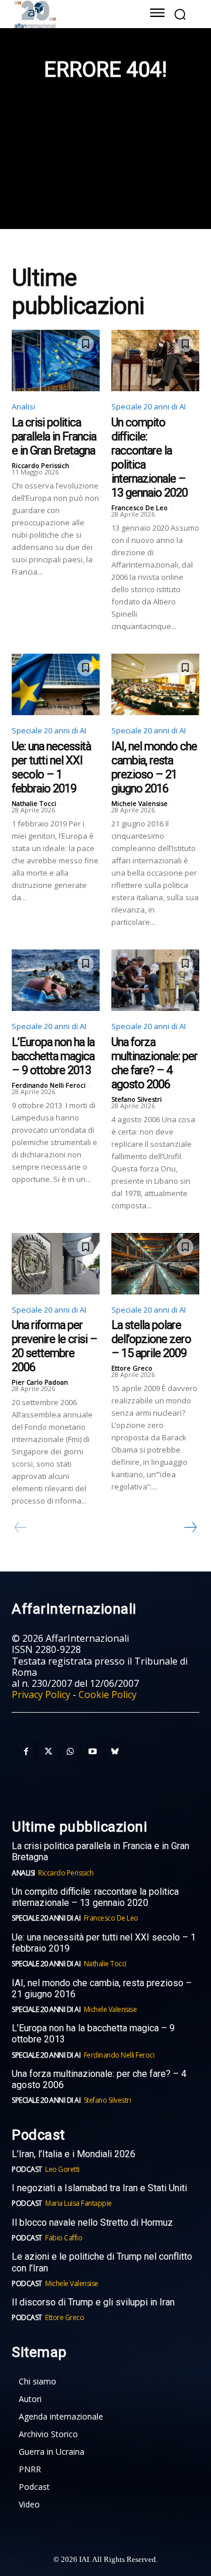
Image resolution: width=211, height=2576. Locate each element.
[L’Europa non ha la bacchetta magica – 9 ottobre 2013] (56, 980)
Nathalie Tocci (34, 803)
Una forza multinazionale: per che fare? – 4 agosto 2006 (154, 1063)
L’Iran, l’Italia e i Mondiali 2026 (74, 2154)
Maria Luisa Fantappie (79, 2203)
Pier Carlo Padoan (40, 1382)
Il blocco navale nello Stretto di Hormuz (92, 2223)
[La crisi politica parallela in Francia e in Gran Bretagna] (56, 361)
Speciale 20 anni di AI (149, 406)
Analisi (23, 406)
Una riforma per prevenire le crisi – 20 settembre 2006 (55, 1346)
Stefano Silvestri (137, 1099)
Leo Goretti (62, 2169)
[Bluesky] (115, 1752)
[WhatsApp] (70, 1752)
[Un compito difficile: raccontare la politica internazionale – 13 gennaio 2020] (155, 361)
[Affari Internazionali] (69, 14)
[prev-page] (21, 1528)
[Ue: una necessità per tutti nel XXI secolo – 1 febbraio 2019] (56, 684)
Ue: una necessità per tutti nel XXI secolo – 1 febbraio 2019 (51, 767)
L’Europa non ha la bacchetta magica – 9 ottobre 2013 (53, 1056)
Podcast (27, 2169)
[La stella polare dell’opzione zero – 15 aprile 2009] (155, 1264)
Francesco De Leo (139, 508)
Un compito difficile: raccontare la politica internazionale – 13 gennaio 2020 (95, 1897)
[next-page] (190, 1528)
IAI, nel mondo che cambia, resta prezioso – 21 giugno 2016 (154, 767)
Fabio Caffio (64, 2238)
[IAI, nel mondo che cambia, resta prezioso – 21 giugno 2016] (155, 684)
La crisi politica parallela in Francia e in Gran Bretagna (54, 436)
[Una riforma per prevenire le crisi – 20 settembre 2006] (56, 1264)
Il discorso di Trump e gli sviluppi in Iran (93, 2302)
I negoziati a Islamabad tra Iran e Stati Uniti (99, 2188)
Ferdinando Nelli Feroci (49, 1085)
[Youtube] (93, 1752)
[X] (48, 1752)
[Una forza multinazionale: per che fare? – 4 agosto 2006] (155, 980)
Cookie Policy (108, 1694)
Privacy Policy (41, 1694)
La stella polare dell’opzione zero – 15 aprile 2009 (151, 1339)
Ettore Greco (132, 1368)
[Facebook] (26, 1752)
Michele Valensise (139, 803)
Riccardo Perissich (40, 465)
